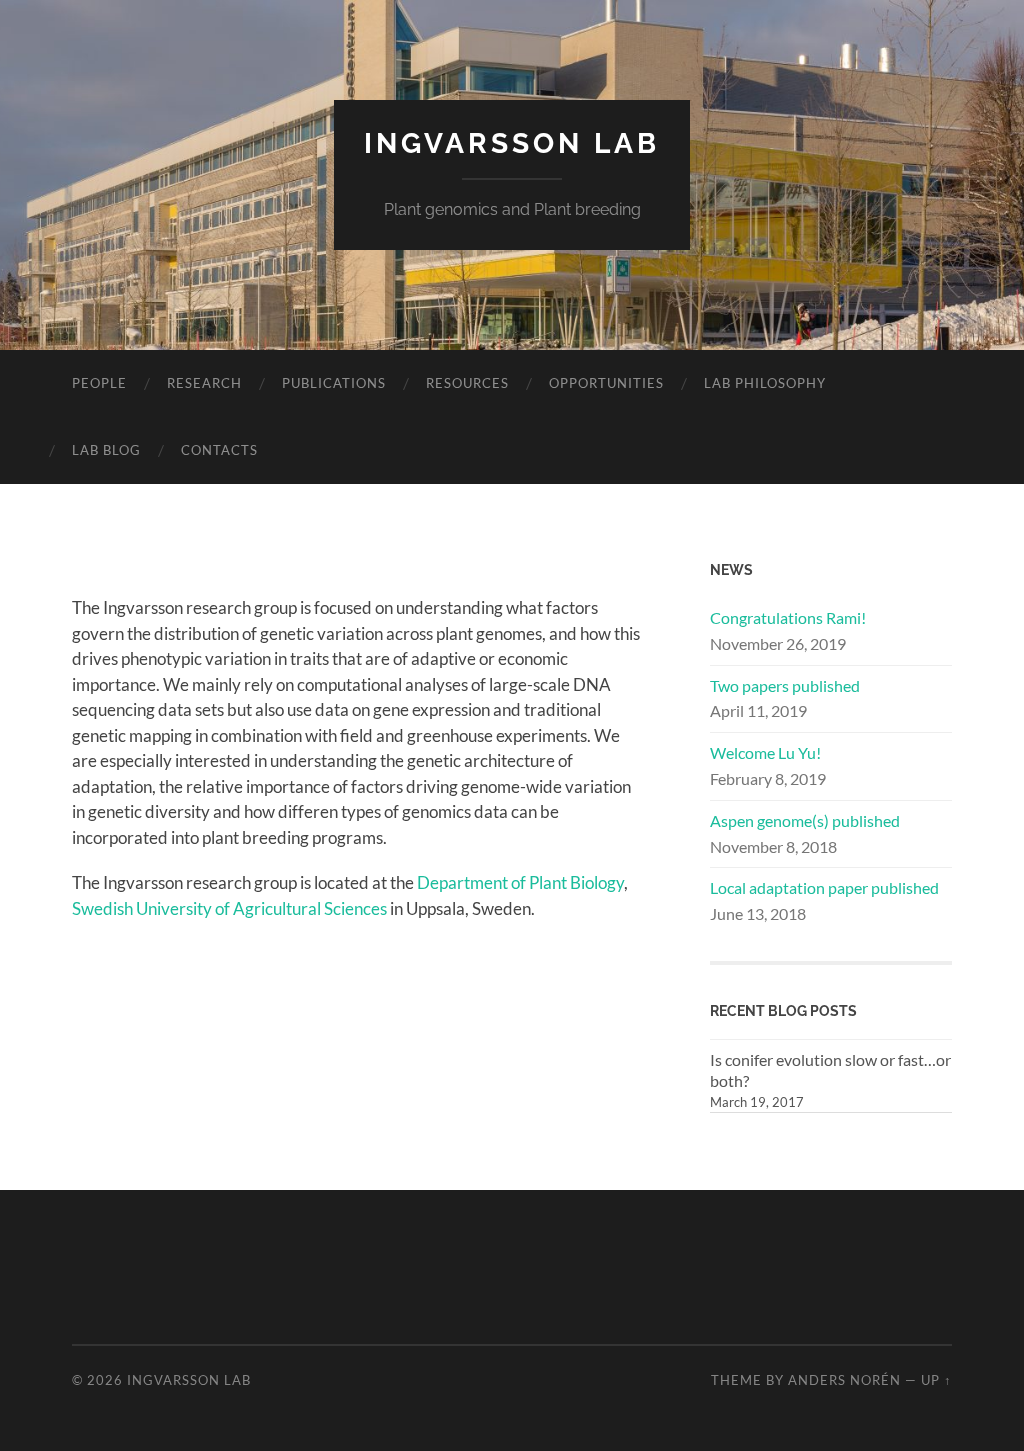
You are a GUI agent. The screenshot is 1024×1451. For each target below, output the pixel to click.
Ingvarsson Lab (512, 143)
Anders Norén (844, 1380)
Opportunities (606, 383)
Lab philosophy (765, 383)
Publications (334, 383)
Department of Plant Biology (520, 882)
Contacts (219, 450)
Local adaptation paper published (824, 887)
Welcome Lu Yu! (765, 752)
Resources (467, 383)
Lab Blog (106, 450)
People (99, 383)
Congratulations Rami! (788, 617)
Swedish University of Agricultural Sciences (229, 908)
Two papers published (785, 685)
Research (204, 383)
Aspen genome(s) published (805, 820)
